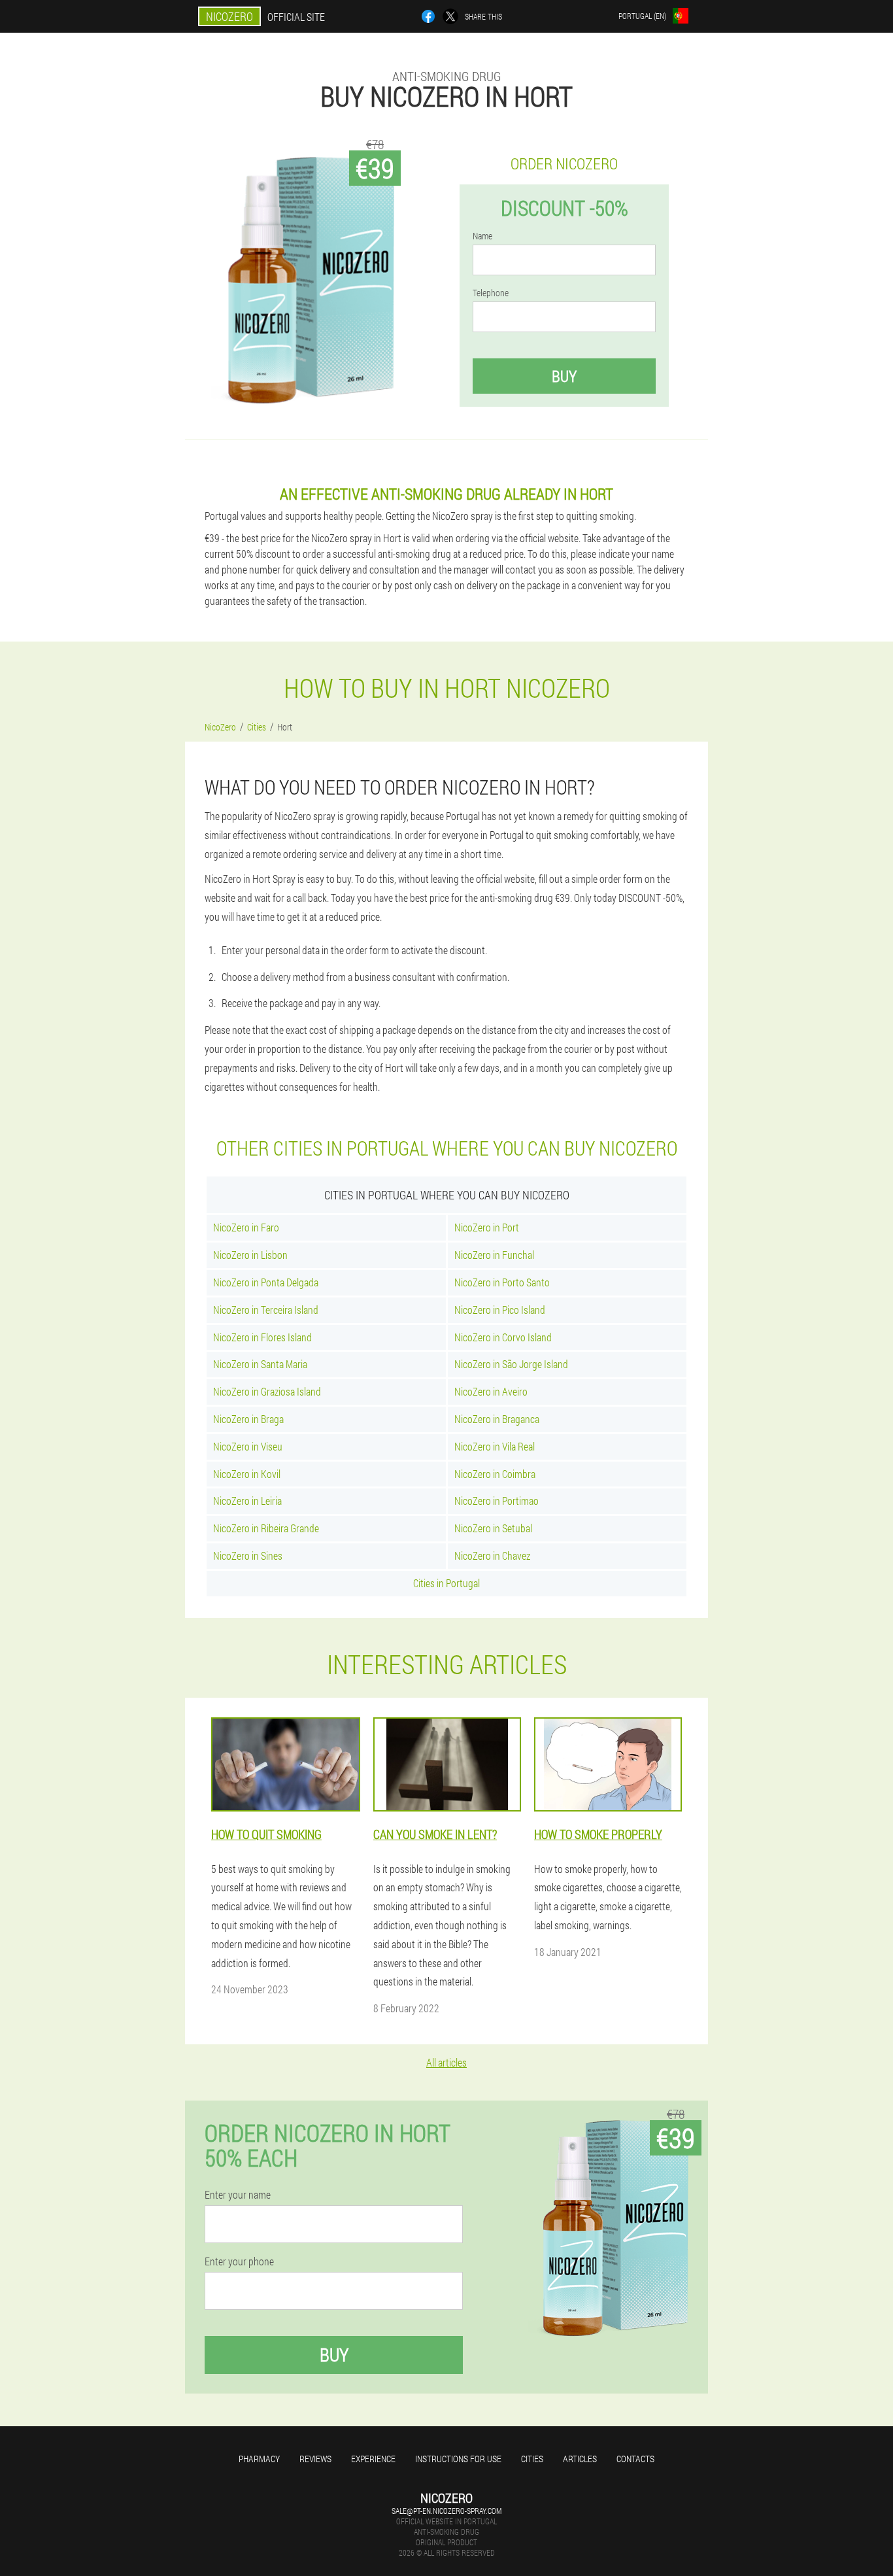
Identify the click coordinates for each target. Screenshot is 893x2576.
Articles (580, 2459)
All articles (446, 2062)
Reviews (315, 2459)
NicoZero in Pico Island (500, 1310)
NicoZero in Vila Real (495, 1446)
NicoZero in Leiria (247, 1501)
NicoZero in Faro (246, 1227)
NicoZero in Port (487, 1227)
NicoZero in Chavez (492, 1555)
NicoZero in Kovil (247, 1474)
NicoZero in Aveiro (491, 1391)
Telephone (491, 293)
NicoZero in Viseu (248, 1446)
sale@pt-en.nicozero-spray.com (446, 2511)
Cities (532, 2459)
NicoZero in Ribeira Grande (266, 1528)
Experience (373, 2459)
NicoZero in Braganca (497, 1419)
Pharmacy (259, 2459)
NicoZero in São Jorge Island (511, 1364)
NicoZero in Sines (248, 1555)
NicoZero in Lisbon (250, 1255)
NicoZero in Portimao (497, 1501)
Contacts (635, 2459)
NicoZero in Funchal (494, 1255)
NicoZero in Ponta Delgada (266, 1282)
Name (482, 236)
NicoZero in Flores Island (262, 1337)
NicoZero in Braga (248, 1419)
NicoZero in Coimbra (495, 1474)
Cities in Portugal (446, 1583)
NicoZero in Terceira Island (266, 1310)
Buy (564, 376)
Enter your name (238, 2195)
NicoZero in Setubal (493, 1528)
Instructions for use (458, 2459)
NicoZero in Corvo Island (503, 1337)
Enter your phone (239, 2261)
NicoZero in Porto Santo (502, 1282)
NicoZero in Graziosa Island (267, 1391)
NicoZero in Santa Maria (260, 1364)
